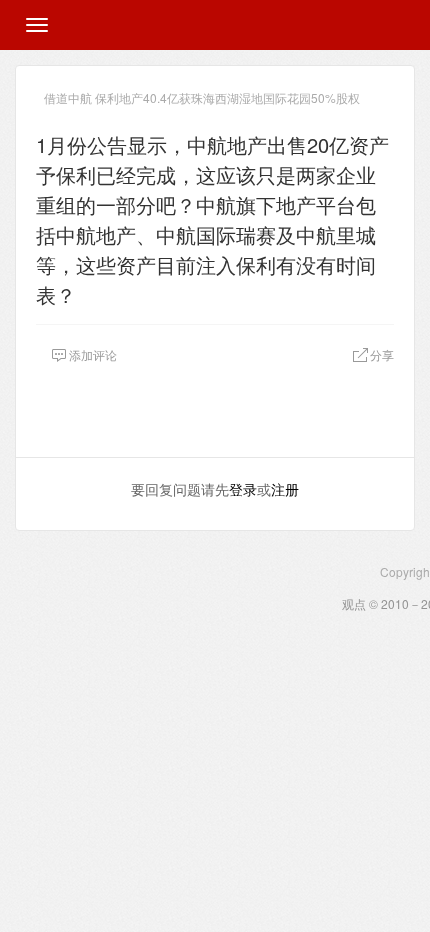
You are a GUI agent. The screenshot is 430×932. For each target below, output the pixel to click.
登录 (243, 489)
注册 (285, 489)
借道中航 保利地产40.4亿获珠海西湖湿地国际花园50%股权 (202, 97)
